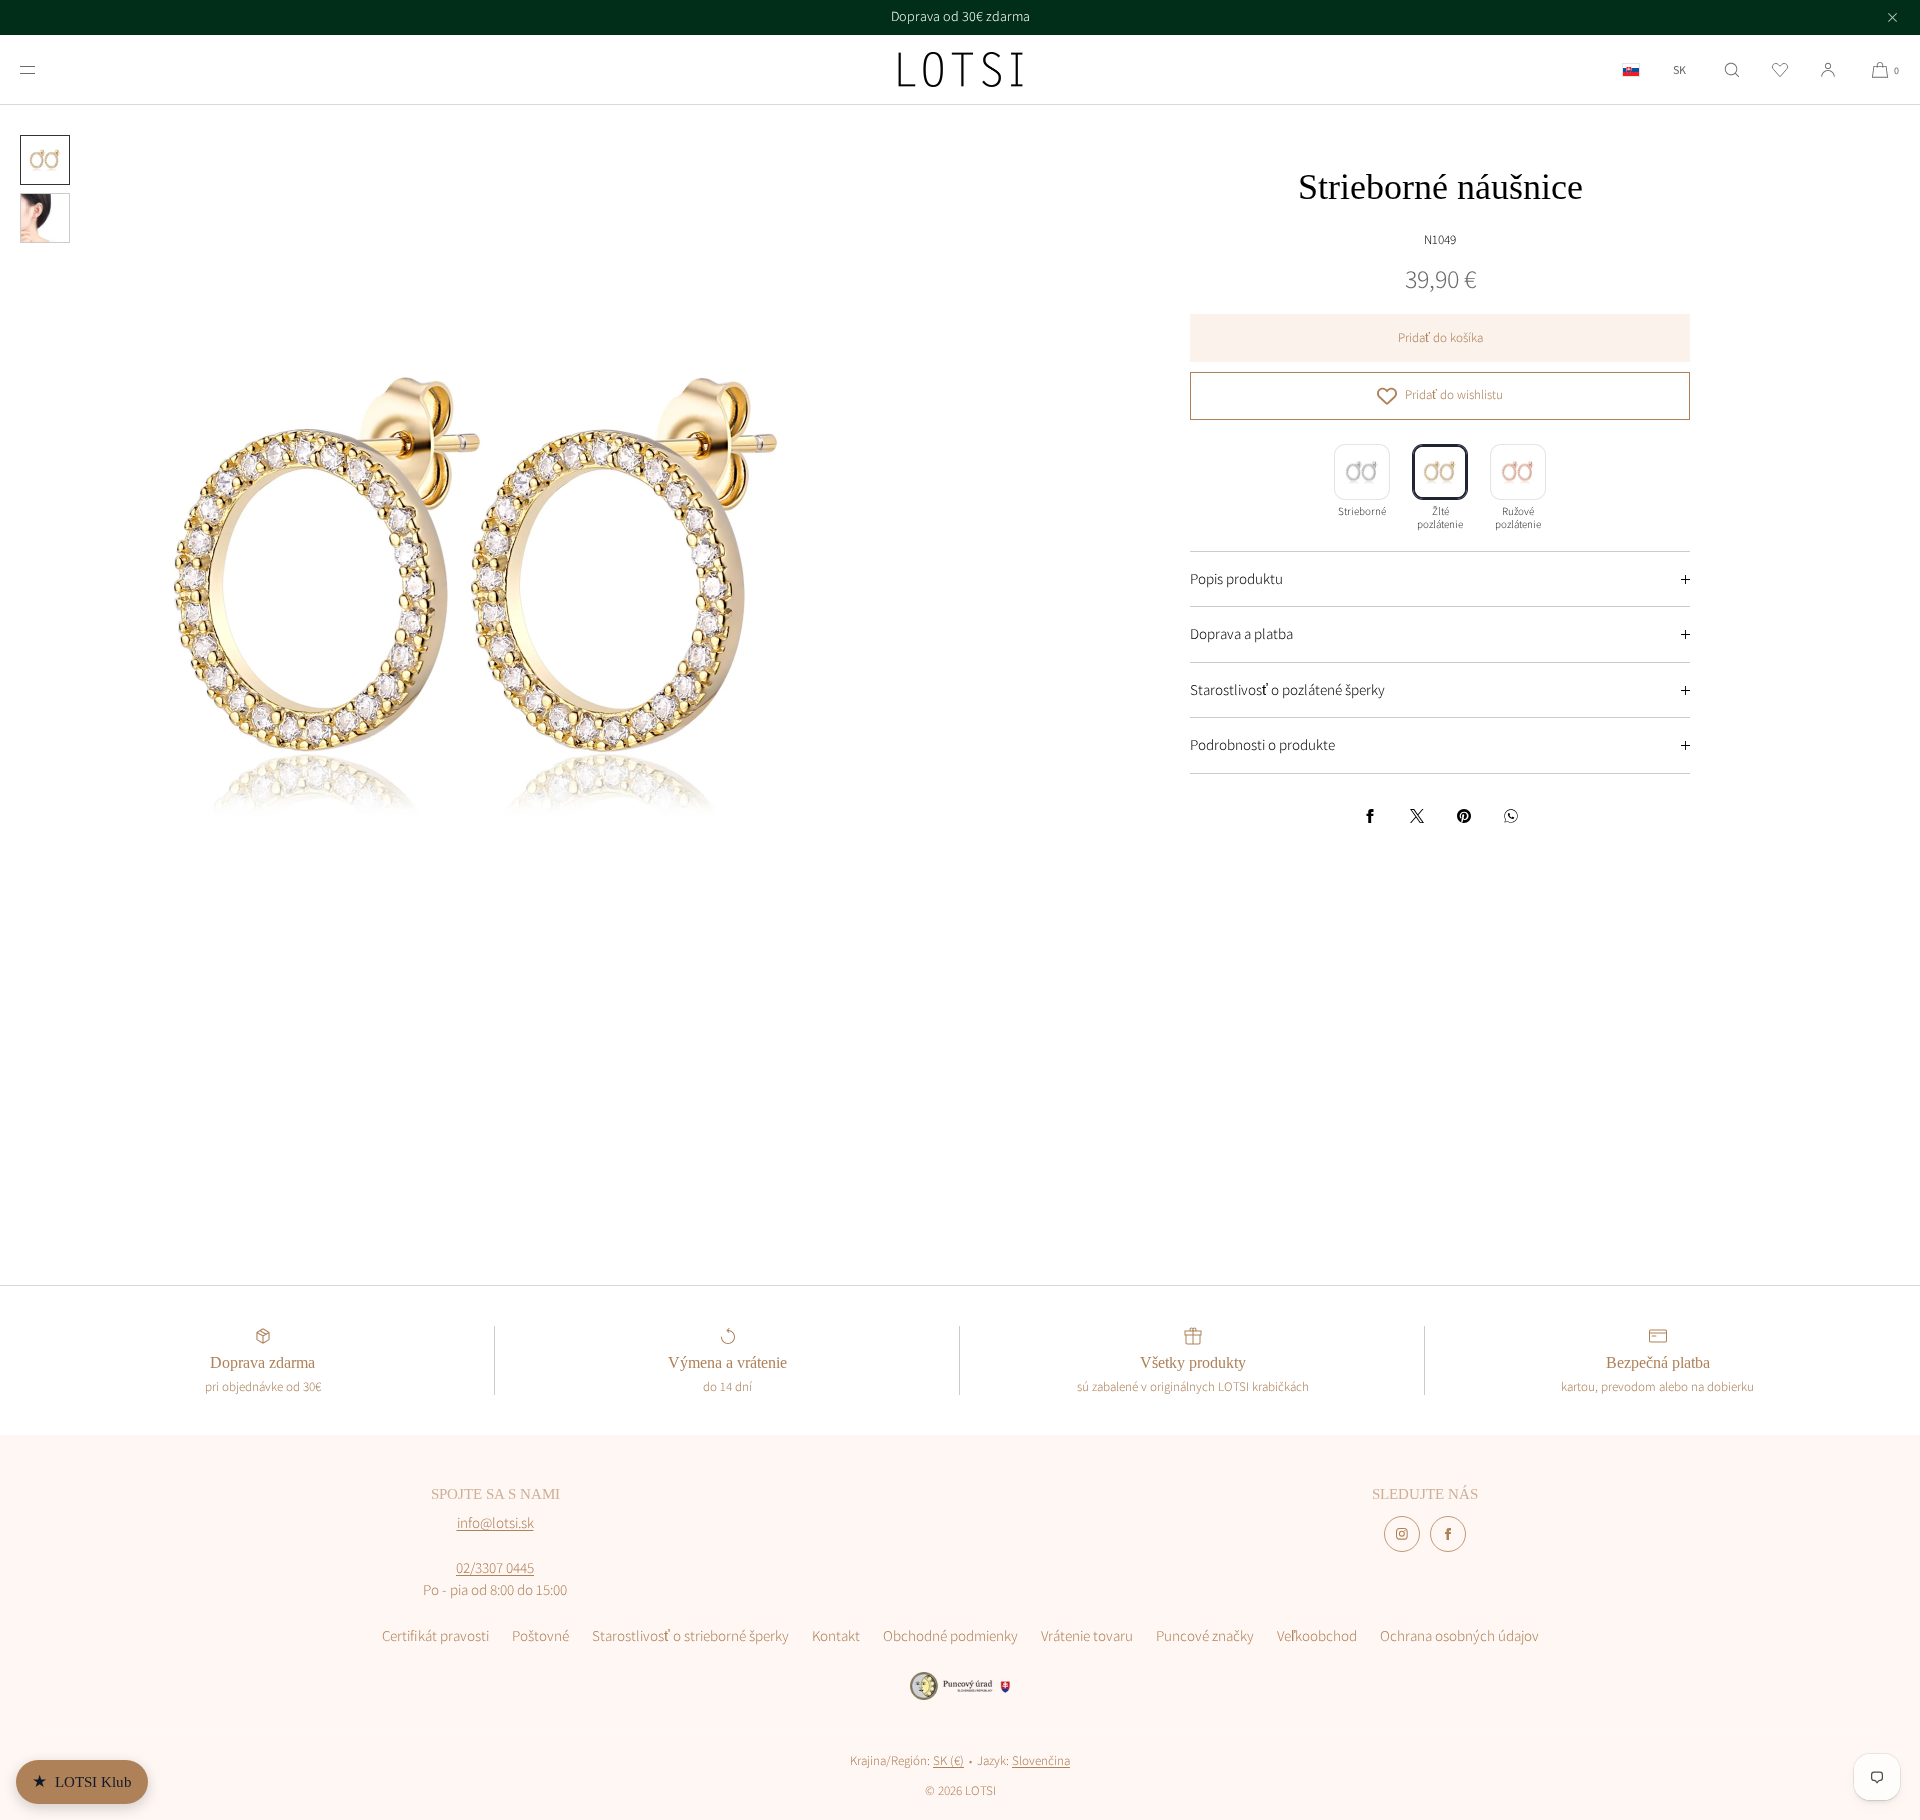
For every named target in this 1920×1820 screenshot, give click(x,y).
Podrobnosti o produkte (1262, 744)
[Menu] (44, 69)
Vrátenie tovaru (1087, 1635)
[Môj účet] (1828, 69)
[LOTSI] (960, 70)
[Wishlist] (1780, 69)
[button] (1732, 69)
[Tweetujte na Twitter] (1417, 816)
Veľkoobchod (1317, 1635)
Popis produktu (1236, 578)
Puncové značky (1205, 1635)
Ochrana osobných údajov (1459, 1635)
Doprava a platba (1241, 633)
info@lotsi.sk (495, 1522)
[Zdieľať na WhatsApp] (1511, 816)
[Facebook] (1448, 1534)
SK (1679, 70)
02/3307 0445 (495, 1567)
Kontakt (836, 1635)
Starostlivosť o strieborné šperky (690, 1635)
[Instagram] (1402, 1534)
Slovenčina (1041, 1760)
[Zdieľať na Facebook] (1370, 816)
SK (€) (948, 1760)
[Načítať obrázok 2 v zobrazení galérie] (45, 218)
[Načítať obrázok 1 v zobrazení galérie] (45, 160)
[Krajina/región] (1631, 69)
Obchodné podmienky (950, 1635)
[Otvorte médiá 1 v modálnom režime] (480, 585)
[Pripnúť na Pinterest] (1464, 816)
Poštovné (540, 1635)
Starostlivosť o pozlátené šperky (1287, 689)
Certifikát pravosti (435, 1635)
